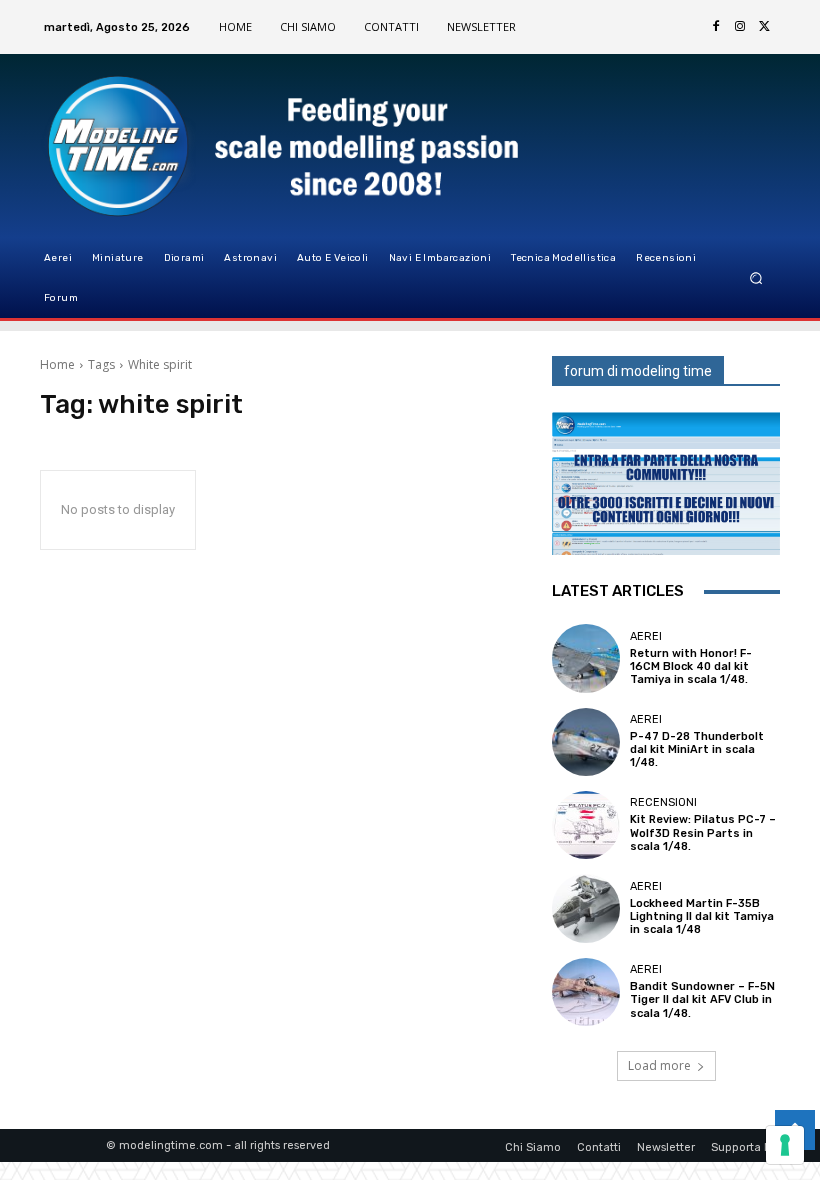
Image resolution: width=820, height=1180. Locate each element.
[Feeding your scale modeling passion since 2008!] (141, 146)
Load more (659, 1065)
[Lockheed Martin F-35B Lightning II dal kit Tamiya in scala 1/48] (586, 908)
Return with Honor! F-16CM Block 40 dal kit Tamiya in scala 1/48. (691, 666)
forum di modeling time (638, 371)
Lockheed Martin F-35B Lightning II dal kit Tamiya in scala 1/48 (702, 916)
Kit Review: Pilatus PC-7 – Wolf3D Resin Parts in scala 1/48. (703, 832)
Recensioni (663, 802)
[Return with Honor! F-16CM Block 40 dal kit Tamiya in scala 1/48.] (586, 658)
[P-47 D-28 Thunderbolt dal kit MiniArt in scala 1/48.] (586, 742)
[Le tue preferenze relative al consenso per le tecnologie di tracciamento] (785, 1145)
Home (57, 364)
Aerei (646, 636)
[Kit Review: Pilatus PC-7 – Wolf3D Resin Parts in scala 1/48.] (586, 825)
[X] (764, 27)
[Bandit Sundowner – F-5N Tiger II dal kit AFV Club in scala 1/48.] (586, 992)
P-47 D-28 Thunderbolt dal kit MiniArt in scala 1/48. (697, 749)
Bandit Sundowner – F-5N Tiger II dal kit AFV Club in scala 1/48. (702, 999)
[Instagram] (740, 27)
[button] (756, 278)
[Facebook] (716, 27)
